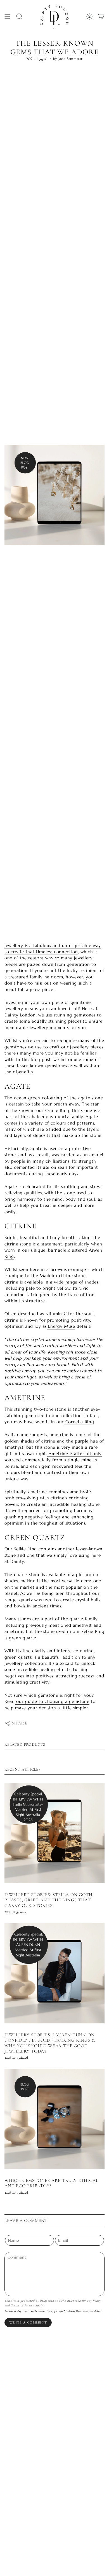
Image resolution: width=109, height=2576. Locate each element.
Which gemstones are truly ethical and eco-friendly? (51, 2183)
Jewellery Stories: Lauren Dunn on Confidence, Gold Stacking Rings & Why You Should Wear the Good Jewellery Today (50, 2043)
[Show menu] (7, 17)
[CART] (101, 17)
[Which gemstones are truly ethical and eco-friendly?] (54, 2119)
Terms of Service (23, 2305)
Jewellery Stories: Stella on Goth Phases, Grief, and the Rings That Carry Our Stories (48, 1900)
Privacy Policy (91, 2301)
